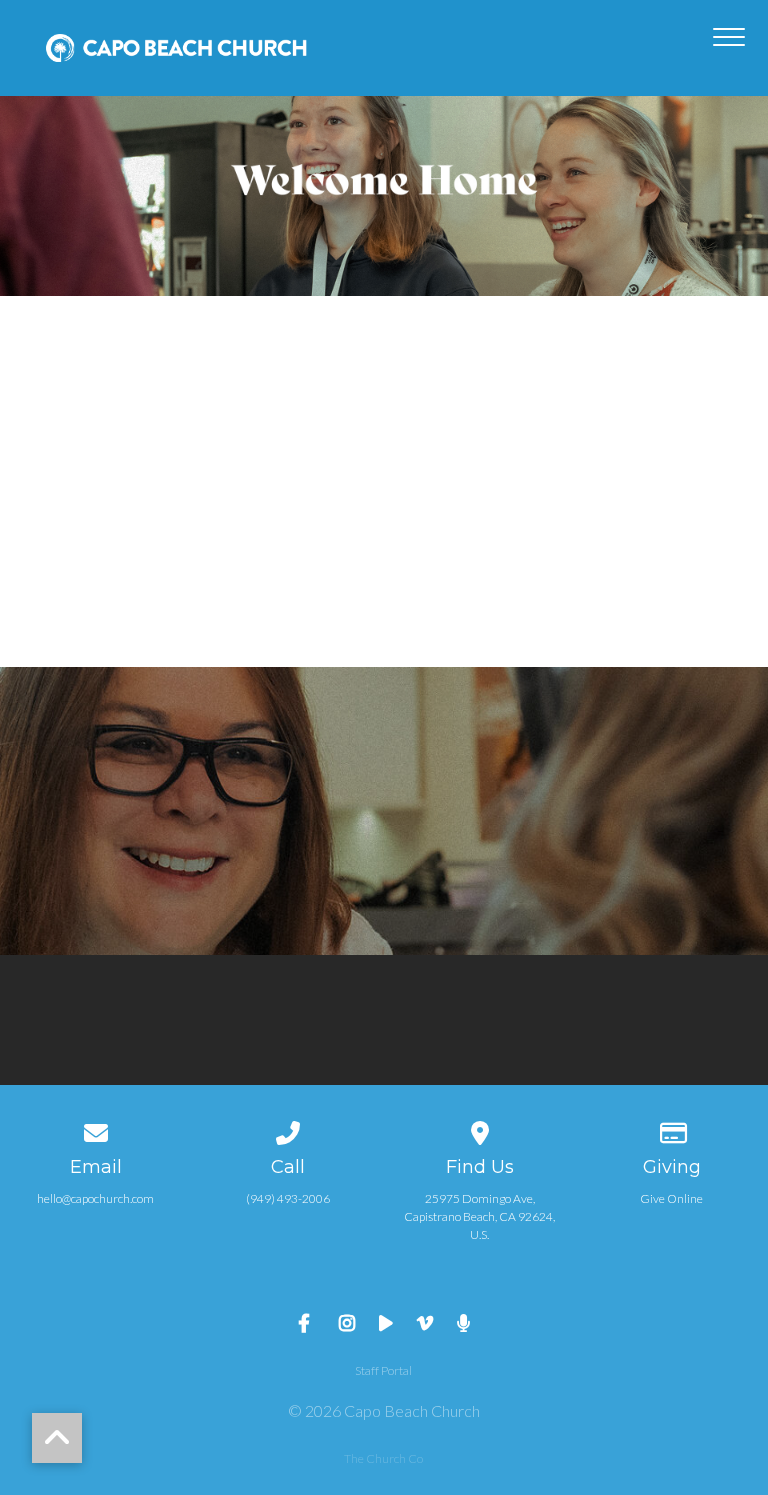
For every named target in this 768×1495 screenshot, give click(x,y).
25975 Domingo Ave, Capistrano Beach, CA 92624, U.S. (479, 1216)
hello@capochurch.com (95, 1198)
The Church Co (383, 1458)
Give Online (671, 1198)
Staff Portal (383, 1370)
